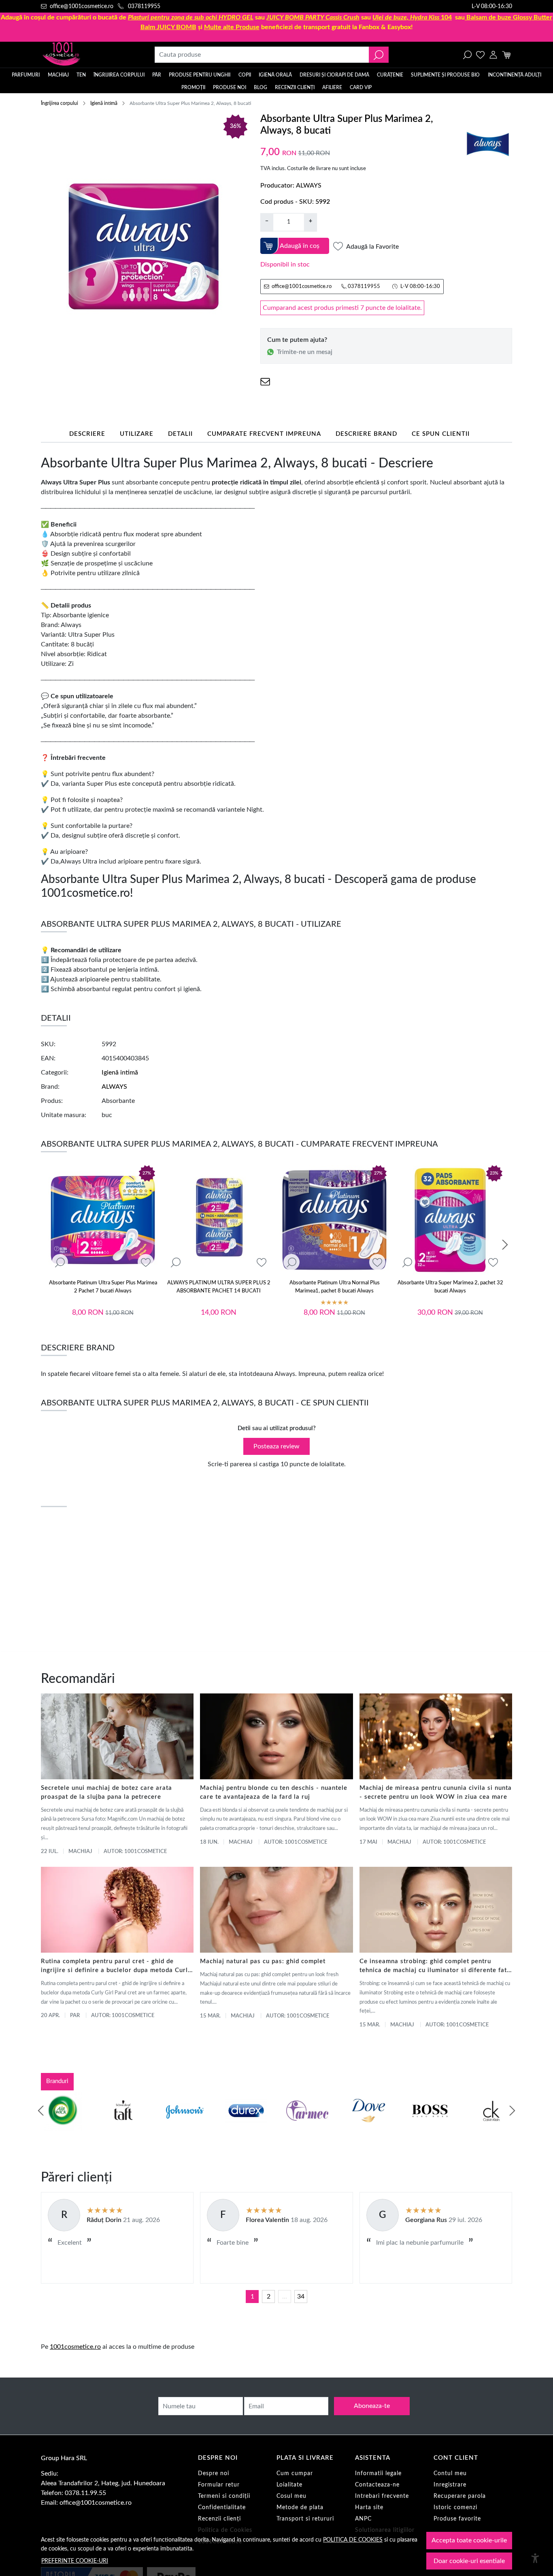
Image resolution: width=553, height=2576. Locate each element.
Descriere (87, 434)
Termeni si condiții (224, 2496)
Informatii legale (378, 2474)
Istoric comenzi (455, 2508)
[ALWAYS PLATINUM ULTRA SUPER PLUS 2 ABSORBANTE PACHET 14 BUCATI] (219, 1220)
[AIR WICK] (62, 2126)
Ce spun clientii (441, 434)
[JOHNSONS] (185, 2126)
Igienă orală (275, 75)
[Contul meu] (493, 55)
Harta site (369, 2508)
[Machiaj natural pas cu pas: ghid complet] (276, 1910)
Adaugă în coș (300, 246)
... (285, 2297)
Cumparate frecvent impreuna (264, 434)
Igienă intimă (104, 103)
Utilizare (137, 434)
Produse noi (230, 87)
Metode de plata (300, 2508)
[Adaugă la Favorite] (146, 1263)
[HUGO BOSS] (430, 2126)
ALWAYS (309, 186)
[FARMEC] (307, 2126)
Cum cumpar (295, 2474)
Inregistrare (450, 2485)
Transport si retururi (305, 2519)
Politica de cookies (353, 2540)
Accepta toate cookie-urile (469, 2540)
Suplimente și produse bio (445, 75)
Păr (157, 75)
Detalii (180, 434)
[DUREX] (246, 2126)
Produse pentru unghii (200, 75)
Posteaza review (276, 1446)
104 (412, 17)
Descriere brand (366, 434)
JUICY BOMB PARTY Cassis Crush (313, 17)
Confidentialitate (222, 2508)
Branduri (57, 2081)
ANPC (363, 2519)
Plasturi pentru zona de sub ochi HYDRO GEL (191, 17)
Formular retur (219, 2485)
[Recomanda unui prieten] (265, 382)
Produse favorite (457, 2519)
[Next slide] (505, 1245)
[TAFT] (123, 2126)
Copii (245, 75)
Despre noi (214, 2474)
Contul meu (450, 2474)
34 (301, 2297)
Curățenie (390, 75)
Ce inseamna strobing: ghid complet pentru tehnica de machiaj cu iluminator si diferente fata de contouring (435, 1967)
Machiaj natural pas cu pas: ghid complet (263, 1961)
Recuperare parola (460, 2496)
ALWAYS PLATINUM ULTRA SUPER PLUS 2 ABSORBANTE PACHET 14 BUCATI (219, 1287)
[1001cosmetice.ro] (85, 55)
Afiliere (332, 87)
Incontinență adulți (515, 75)
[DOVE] (369, 2126)
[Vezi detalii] (60, 1263)
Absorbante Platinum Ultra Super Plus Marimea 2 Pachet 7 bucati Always (103, 1287)
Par (75, 2016)
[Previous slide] (41, 2111)
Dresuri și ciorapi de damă (334, 75)
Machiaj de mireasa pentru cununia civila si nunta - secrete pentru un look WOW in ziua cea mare (436, 1792)
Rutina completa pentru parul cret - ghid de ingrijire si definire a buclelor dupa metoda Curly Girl (116, 1967)
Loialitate (289, 2485)
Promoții (193, 87)
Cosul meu (291, 2496)
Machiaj (58, 75)
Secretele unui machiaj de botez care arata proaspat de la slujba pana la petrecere (106, 1792)
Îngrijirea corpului (119, 75)
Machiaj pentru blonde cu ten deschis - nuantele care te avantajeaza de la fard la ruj (274, 1792)
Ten (81, 75)
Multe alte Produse (232, 27)
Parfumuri (26, 75)
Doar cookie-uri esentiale (469, 2561)
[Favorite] (480, 55)
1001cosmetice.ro (75, 2347)
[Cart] (506, 55)
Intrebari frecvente (382, 2496)
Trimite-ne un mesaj (305, 352)
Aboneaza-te (372, 2406)
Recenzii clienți (295, 87)
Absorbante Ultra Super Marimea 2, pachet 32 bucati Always (450, 1287)
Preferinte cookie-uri (75, 2561)
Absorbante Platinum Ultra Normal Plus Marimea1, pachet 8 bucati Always (335, 1287)
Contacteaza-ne (377, 2485)
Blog (261, 87)
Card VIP (361, 87)
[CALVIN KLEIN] (491, 2126)
